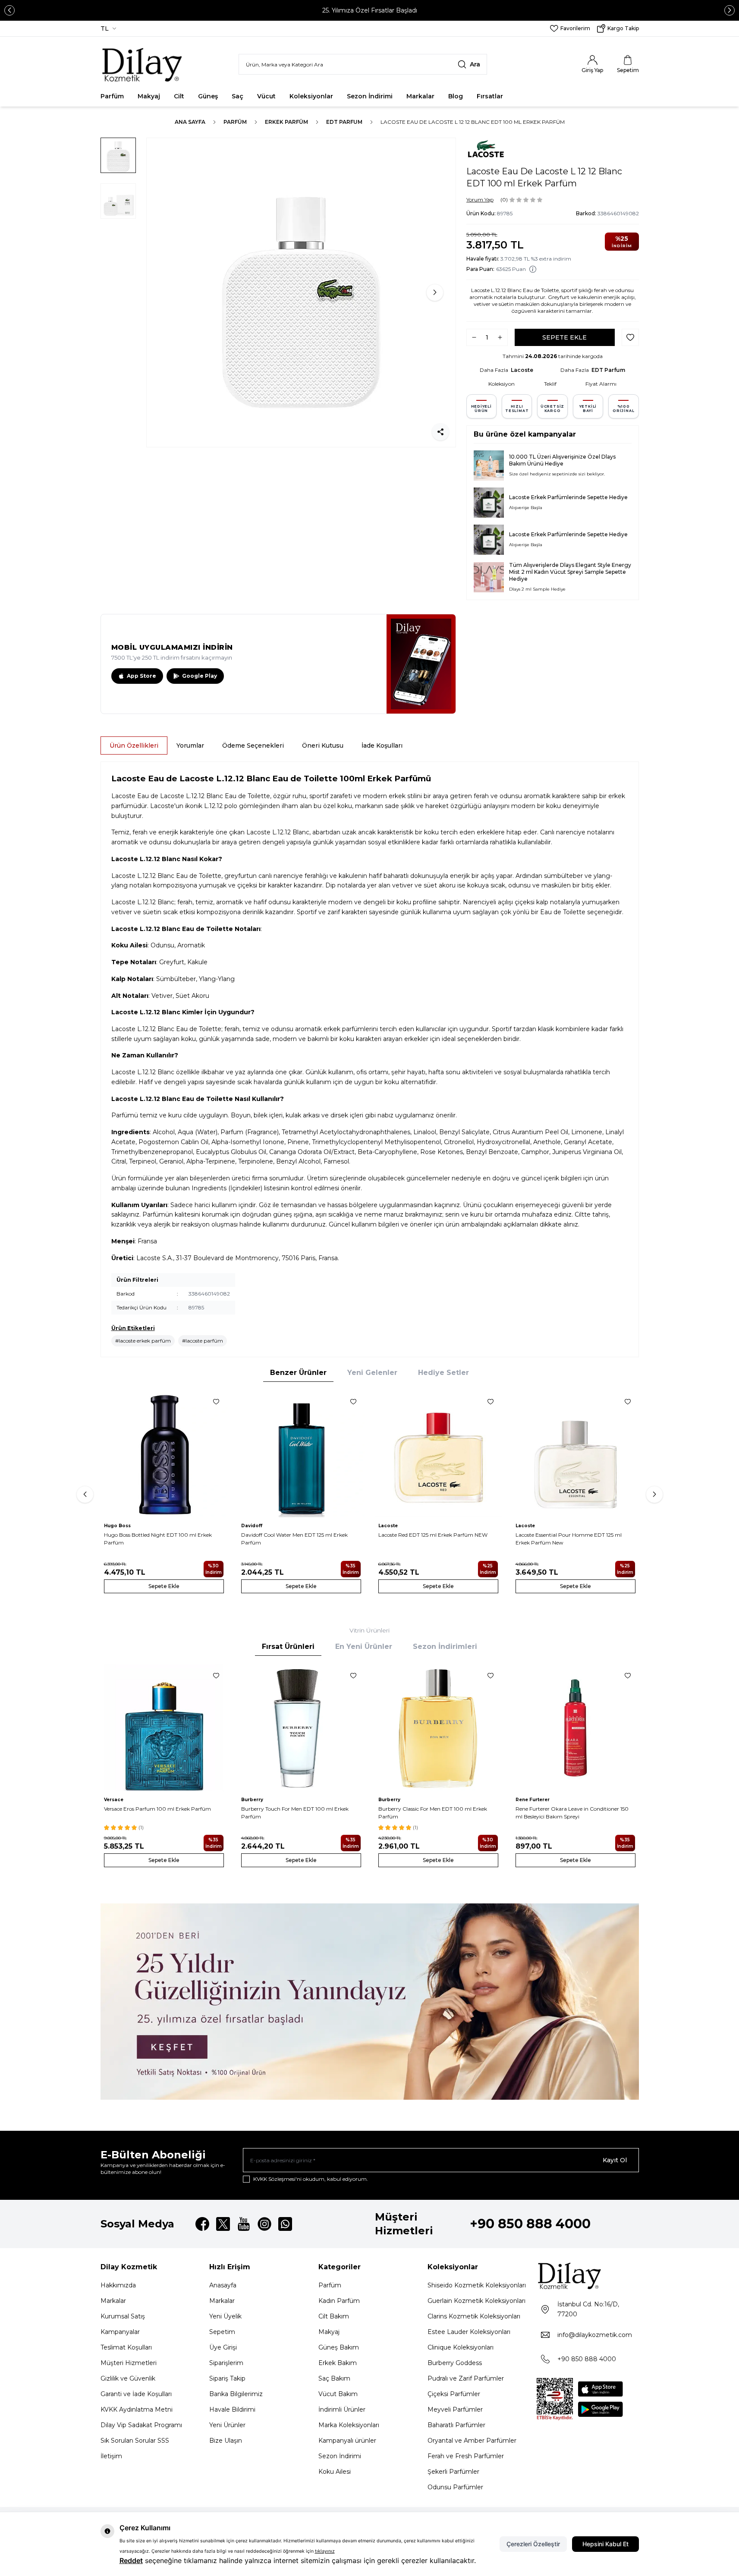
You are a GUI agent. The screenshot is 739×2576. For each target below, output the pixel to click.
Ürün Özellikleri (134, 745)
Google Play (200, 676)
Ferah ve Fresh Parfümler (466, 2456)
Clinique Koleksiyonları (461, 2347)
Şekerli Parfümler (453, 2472)
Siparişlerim (226, 2363)
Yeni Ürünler (227, 2425)
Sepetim (222, 2332)
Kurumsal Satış (123, 2316)
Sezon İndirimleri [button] (445, 1647)
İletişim (111, 2456)
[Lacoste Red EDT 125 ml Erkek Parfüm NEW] (438, 1454)
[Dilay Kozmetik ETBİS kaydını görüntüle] (555, 2399)
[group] (301, 293)
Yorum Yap (480, 200)
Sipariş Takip (227, 2378)
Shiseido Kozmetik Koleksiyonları (477, 2285)
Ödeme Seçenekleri (253, 745)
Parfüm (112, 96)
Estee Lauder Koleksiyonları (469, 2332)
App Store (142, 676)
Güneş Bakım (339, 2347)
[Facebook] (202, 2224)
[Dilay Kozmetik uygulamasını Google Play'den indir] (601, 2409)
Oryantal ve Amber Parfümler (472, 2441)
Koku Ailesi (335, 2472)
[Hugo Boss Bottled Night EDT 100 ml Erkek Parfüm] (164, 1454)
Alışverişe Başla (526, 508)
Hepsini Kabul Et (605, 2544)
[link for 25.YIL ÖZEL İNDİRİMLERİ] (370, 2002)
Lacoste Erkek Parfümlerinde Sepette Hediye (568, 497)
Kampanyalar (120, 2332)
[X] (223, 2224)
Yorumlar (190, 745)
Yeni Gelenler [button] (372, 1373)
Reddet (131, 2560)
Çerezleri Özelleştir (533, 2544)
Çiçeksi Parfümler (454, 2394)
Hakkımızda (118, 2285)
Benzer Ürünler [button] (298, 1373)
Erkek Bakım (338, 2363)
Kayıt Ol (615, 2160)
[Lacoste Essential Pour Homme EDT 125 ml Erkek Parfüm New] (575, 1454)
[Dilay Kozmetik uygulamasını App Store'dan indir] (601, 2389)
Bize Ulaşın (226, 2441)
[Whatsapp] (285, 2224)
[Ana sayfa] (143, 64)
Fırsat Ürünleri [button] (288, 1647)
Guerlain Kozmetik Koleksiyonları (476, 2301)
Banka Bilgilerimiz (236, 2394)
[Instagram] (264, 2224)
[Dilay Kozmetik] (588, 2276)
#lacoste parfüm (203, 1341)
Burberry (252, 1800)
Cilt (179, 96)
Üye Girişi (223, 2347)
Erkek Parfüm (286, 122)
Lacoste (522, 370)
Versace (114, 1800)
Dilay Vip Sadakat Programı (141, 2425)
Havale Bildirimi (232, 2409)
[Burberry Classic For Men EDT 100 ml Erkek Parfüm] (438, 1728)
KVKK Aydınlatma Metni (137, 2409)
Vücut (266, 96)
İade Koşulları (382, 745)
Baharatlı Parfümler (456, 2425)
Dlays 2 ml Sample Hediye (537, 589)
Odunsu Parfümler (455, 2487)
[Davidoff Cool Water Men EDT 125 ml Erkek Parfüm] (301, 1454)
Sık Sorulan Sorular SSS (135, 2441)
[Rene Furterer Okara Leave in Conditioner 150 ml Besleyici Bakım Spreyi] (575, 1728)
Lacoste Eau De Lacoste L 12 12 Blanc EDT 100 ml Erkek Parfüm (473, 122)
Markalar (420, 96)
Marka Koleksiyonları (349, 2425)
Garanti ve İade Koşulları (136, 2394)
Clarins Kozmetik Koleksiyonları (474, 2316)
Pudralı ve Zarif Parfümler (466, 2378)
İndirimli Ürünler (342, 2409)
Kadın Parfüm (339, 2301)
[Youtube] (244, 2224)
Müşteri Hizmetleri (129, 2363)
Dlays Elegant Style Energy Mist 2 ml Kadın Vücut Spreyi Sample (570, 568)
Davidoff (252, 1526)
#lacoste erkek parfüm (143, 1341)
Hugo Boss (117, 1526)
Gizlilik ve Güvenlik (128, 2378)
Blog (456, 96)
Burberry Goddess (455, 2363)
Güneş (208, 96)
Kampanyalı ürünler (347, 2441)
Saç (237, 96)
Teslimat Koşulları (126, 2347)
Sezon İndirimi (370, 96)
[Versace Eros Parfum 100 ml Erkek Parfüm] (164, 1728)
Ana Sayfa (190, 122)
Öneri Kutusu (323, 745)
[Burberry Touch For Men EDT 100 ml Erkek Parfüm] (301, 1728)
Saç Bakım (334, 2378)
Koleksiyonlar (311, 96)
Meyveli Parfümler (455, 2409)
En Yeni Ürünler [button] (364, 1647)
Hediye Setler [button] (443, 1373)
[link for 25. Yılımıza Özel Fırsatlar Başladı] (369, 10)
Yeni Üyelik (225, 2316)
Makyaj (149, 96)
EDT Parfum (344, 122)
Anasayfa (223, 2285)
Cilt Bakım (334, 2316)
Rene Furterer (533, 1800)
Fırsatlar (490, 96)
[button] (9, 10)
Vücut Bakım (338, 2394)
